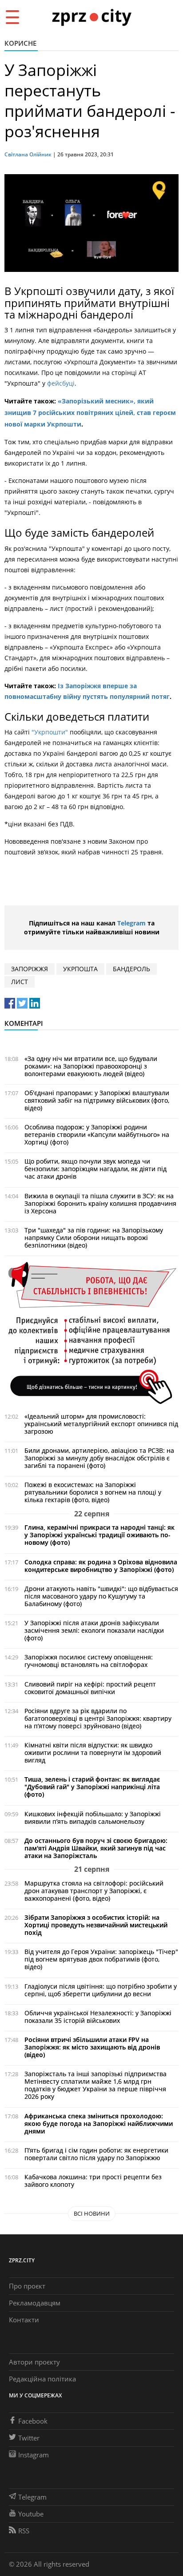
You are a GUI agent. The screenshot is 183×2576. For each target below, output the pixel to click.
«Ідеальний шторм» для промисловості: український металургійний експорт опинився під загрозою (101, 1424)
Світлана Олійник (28, 154)
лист (20, 982)
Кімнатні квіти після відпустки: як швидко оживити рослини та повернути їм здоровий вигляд (93, 1753)
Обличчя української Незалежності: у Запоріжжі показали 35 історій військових (98, 2017)
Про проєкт (27, 2286)
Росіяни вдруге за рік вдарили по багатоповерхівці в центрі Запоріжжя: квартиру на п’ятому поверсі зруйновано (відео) (98, 1718)
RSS (24, 2531)
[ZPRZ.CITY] (91, 17)
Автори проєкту (34, 2362)
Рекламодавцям (35, 2303)
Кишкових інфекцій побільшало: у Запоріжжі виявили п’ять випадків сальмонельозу (93, 1818)
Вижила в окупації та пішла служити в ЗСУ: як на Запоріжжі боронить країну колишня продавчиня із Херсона (100, 1203)
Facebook (33, 2421)
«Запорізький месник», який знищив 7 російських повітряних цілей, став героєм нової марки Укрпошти (90, 413)
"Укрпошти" (50, 732)
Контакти (24, 2320)
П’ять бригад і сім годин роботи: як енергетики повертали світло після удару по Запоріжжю (96, 2154)
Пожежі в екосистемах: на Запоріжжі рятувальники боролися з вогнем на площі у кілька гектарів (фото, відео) (93, 1492)
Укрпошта (80, 969)
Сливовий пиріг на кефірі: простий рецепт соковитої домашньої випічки (90, 1688)
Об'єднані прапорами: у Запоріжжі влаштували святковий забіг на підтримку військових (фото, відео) (97, 1100)
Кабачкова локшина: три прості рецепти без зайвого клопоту (93, 2181)
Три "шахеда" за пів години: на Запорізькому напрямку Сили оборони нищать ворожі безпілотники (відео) (94, 1238)
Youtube (31, 2514)
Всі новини (92, 2213)
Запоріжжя (30, 969)
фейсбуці (60, 383)
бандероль (131, 969)
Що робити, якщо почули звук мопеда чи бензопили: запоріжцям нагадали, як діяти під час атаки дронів (95, 1169)
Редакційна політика (42, 2379)
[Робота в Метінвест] (91, 1333)
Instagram (34, 2455)
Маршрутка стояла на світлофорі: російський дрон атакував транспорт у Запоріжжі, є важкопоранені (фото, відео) (94, 1891)
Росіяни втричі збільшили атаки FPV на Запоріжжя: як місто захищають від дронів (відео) (92, 2047)
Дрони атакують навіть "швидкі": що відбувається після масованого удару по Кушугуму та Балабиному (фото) (101, 1596)
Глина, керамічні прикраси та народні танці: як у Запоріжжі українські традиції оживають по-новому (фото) (99, 1535)
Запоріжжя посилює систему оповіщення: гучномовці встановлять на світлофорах (89, 1661)
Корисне (20, 43)
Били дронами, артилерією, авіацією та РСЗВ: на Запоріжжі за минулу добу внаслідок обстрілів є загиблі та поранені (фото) (99, 1458)
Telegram (131, 923)
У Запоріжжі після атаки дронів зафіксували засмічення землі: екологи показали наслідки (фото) (94, 1630)
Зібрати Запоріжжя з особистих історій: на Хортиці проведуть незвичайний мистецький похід (96, 1925)
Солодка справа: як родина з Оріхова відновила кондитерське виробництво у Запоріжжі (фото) (101, 1566)
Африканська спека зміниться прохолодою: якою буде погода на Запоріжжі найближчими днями (99, 2123)
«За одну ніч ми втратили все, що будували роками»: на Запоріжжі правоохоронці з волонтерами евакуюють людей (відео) (91, 1066)
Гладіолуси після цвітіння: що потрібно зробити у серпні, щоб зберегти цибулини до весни (101, 1990)
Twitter (29, 2438)
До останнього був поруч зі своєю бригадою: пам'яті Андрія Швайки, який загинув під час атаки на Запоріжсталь (96, 1848)
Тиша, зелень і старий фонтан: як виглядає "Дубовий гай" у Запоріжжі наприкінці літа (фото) (92, 1787)
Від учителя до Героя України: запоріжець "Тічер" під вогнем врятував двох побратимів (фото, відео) (101, 1959)
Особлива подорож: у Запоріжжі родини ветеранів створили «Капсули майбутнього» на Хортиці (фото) (97, 1134)
